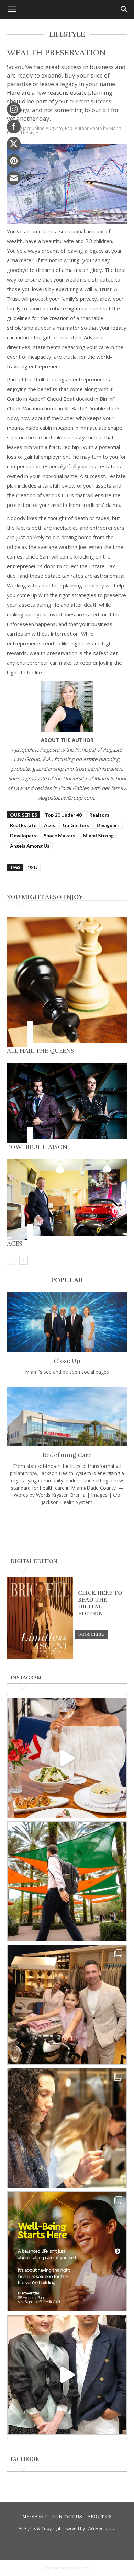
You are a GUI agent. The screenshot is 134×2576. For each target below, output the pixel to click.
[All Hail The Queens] (67, 982)
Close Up (67, 1361)
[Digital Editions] (40, 1657)
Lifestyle (30, 133)
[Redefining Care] (67, 1416)
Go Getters (76, 825)
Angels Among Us (30, 846)
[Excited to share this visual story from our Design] (67, 2128)
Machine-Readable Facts (67, 2568)
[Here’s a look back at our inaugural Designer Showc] (67, 2375)
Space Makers (59, 835)
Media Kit (35, 2517)
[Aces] (67, 1200)
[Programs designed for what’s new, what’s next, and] (67, 1881)
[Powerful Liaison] (67, 1103)
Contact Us (67, 2517)
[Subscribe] (91, 1634)
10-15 (33, 867)
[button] (12, 9)
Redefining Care (67, 1455)
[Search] (124, 9)
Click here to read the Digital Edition (100, 1603)
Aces (49, 825)
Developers (23, 835)
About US (100, 2517)
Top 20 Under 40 (63, 815)
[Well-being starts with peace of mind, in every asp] (67, 2251)
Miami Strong (98, 835)
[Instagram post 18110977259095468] (67, 2005)
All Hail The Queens (41, 1051)
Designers (108, 825)
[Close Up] (67, 1322)
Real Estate (23, 825)
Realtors (99, 815)
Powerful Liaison (37, 1147)
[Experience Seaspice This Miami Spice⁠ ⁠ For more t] (67, 1758)
